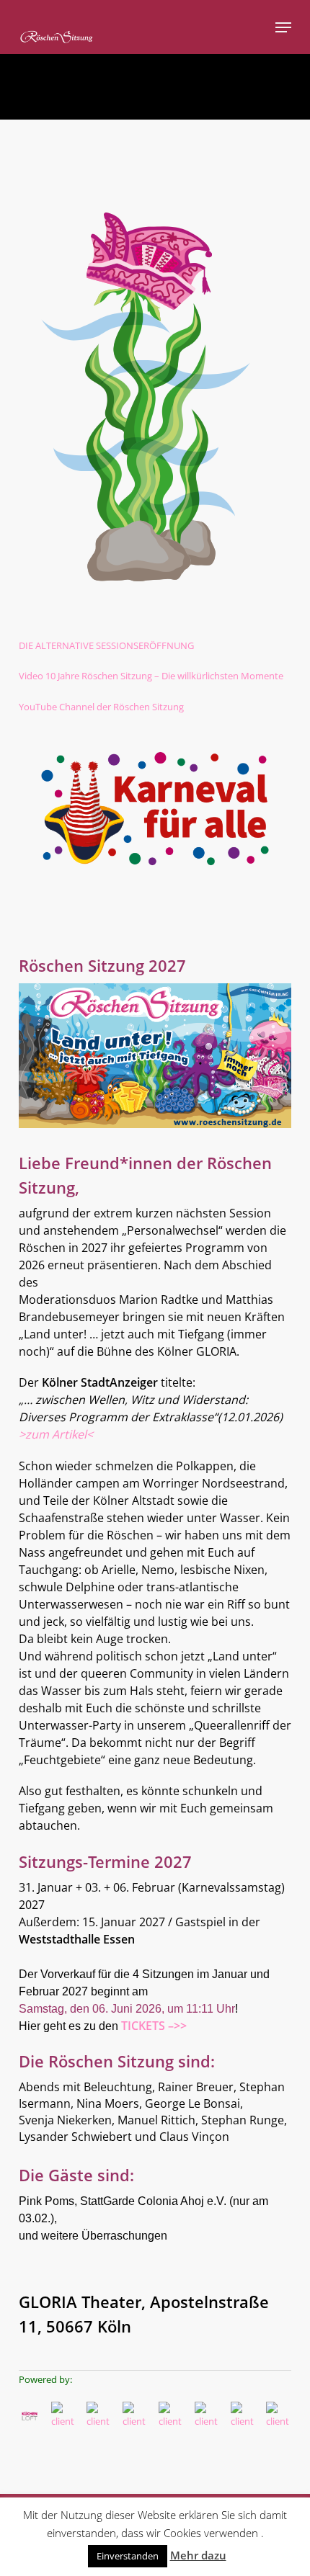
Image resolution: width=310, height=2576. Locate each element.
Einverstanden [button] (128, 2556)
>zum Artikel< (56, 1434)
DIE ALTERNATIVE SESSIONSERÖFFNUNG (106, 645)
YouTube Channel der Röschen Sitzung (101, 707)
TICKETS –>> (154, 2026)
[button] (283, 27)
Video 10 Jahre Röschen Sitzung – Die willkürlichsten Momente (151, 676)
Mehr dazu (198, 2555)
